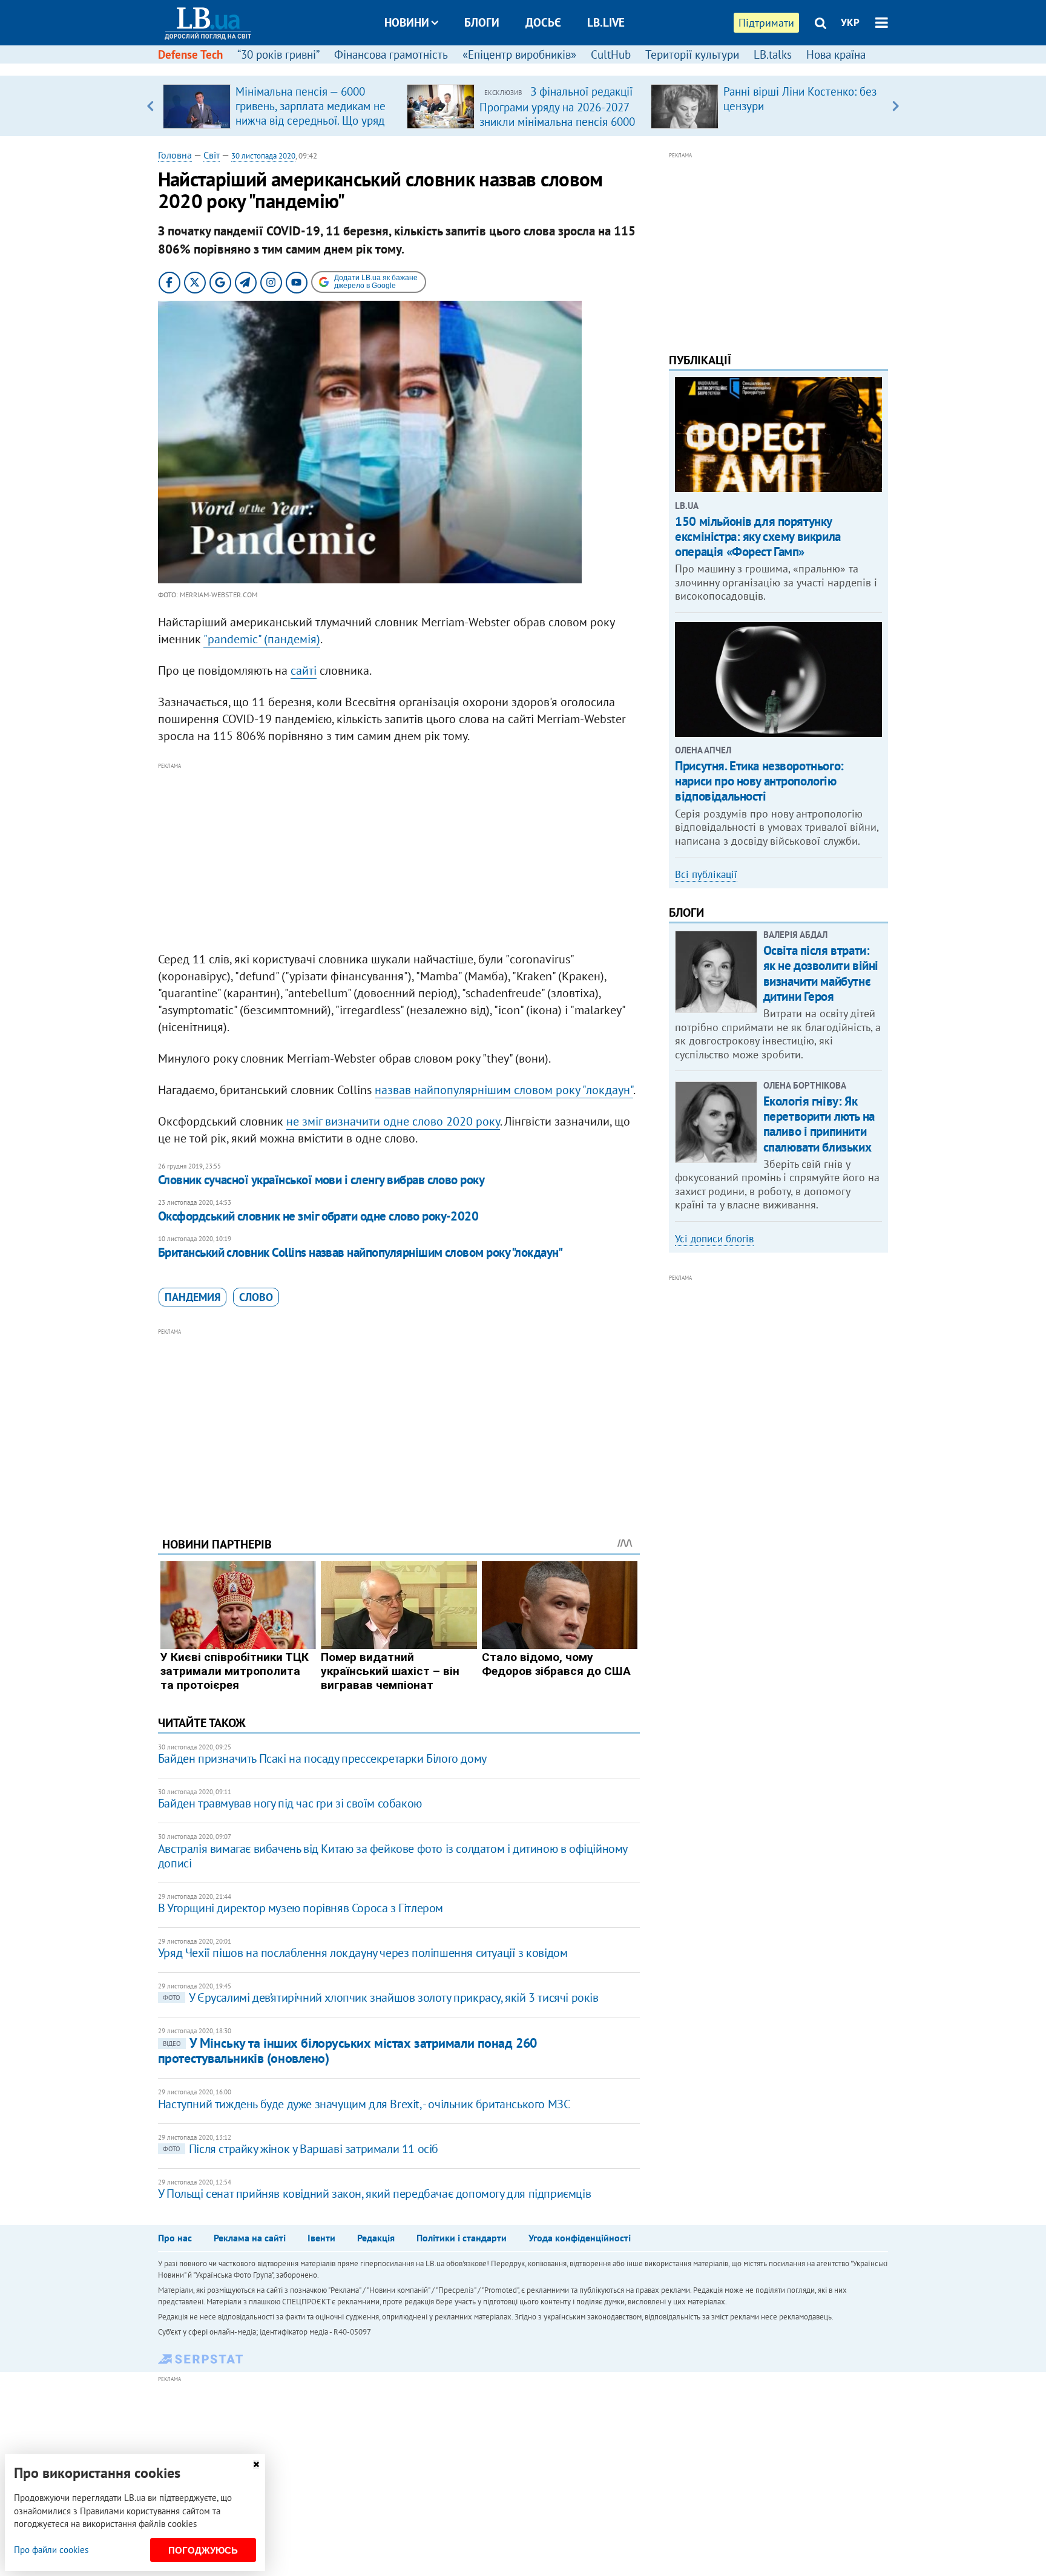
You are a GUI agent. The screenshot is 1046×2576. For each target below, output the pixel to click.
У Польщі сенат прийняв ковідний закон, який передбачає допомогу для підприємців (374, 2194)
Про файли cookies (51, 2550)
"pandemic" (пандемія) (262, 639)
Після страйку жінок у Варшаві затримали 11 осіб (301, 2149)
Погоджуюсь (203, 2550)
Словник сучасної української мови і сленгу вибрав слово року (321, 1180)
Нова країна (836, 54)
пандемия (192, 1297)
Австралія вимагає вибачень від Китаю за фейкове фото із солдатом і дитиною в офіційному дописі (393, 1856)
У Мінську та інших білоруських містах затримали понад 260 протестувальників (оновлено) (347, 2050)
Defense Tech (190, 54)
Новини (407, 22)
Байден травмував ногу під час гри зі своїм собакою (290, 1803)
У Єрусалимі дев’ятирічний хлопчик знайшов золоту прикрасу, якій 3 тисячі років (381, 1998)
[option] (280, 106)
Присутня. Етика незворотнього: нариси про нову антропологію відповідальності (759, 781)
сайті (304, 670)
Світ (212, 155)
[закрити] (256, 2464)
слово (256, 1297)
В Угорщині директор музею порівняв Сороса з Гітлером (301, 1908)
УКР (850, 22)
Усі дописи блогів (714, 1239)
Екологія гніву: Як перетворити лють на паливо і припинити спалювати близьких (819, 1124)
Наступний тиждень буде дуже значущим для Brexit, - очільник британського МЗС (364, 2104)
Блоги (482, 22)
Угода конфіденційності (580, 2238)
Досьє (543, 22)
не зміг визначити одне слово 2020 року (393, 1121)
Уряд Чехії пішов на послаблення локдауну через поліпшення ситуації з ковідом (363, 1953)
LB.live (606, 22)
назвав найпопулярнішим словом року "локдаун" (504, 1090)
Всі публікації (706, 874)
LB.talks (773, 54)
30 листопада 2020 (263, 156)
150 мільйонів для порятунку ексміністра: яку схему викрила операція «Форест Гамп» (758, 536)
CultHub (611, 54)
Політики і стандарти (462, 2238)
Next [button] (896, 106)
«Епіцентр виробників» (519, 54)
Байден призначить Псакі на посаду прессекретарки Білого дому (322, 1758)
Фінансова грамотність (391, 54)
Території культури (692, 54)
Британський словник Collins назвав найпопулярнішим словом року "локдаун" (360, 1252)
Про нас (175, 2238)
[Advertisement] (399, 857)
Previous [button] (150, 106)
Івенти (321, 2238)
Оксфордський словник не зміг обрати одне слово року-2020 (318, 1216)
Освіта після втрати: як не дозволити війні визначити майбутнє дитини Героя (821, 973)
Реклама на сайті (250, 2238)
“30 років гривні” (278, 54)
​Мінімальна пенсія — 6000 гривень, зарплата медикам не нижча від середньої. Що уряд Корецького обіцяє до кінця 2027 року (311, 120)
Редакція (376, 2238)
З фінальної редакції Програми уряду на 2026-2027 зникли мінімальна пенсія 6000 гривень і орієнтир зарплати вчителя (557, 121)
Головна (175, 155)
